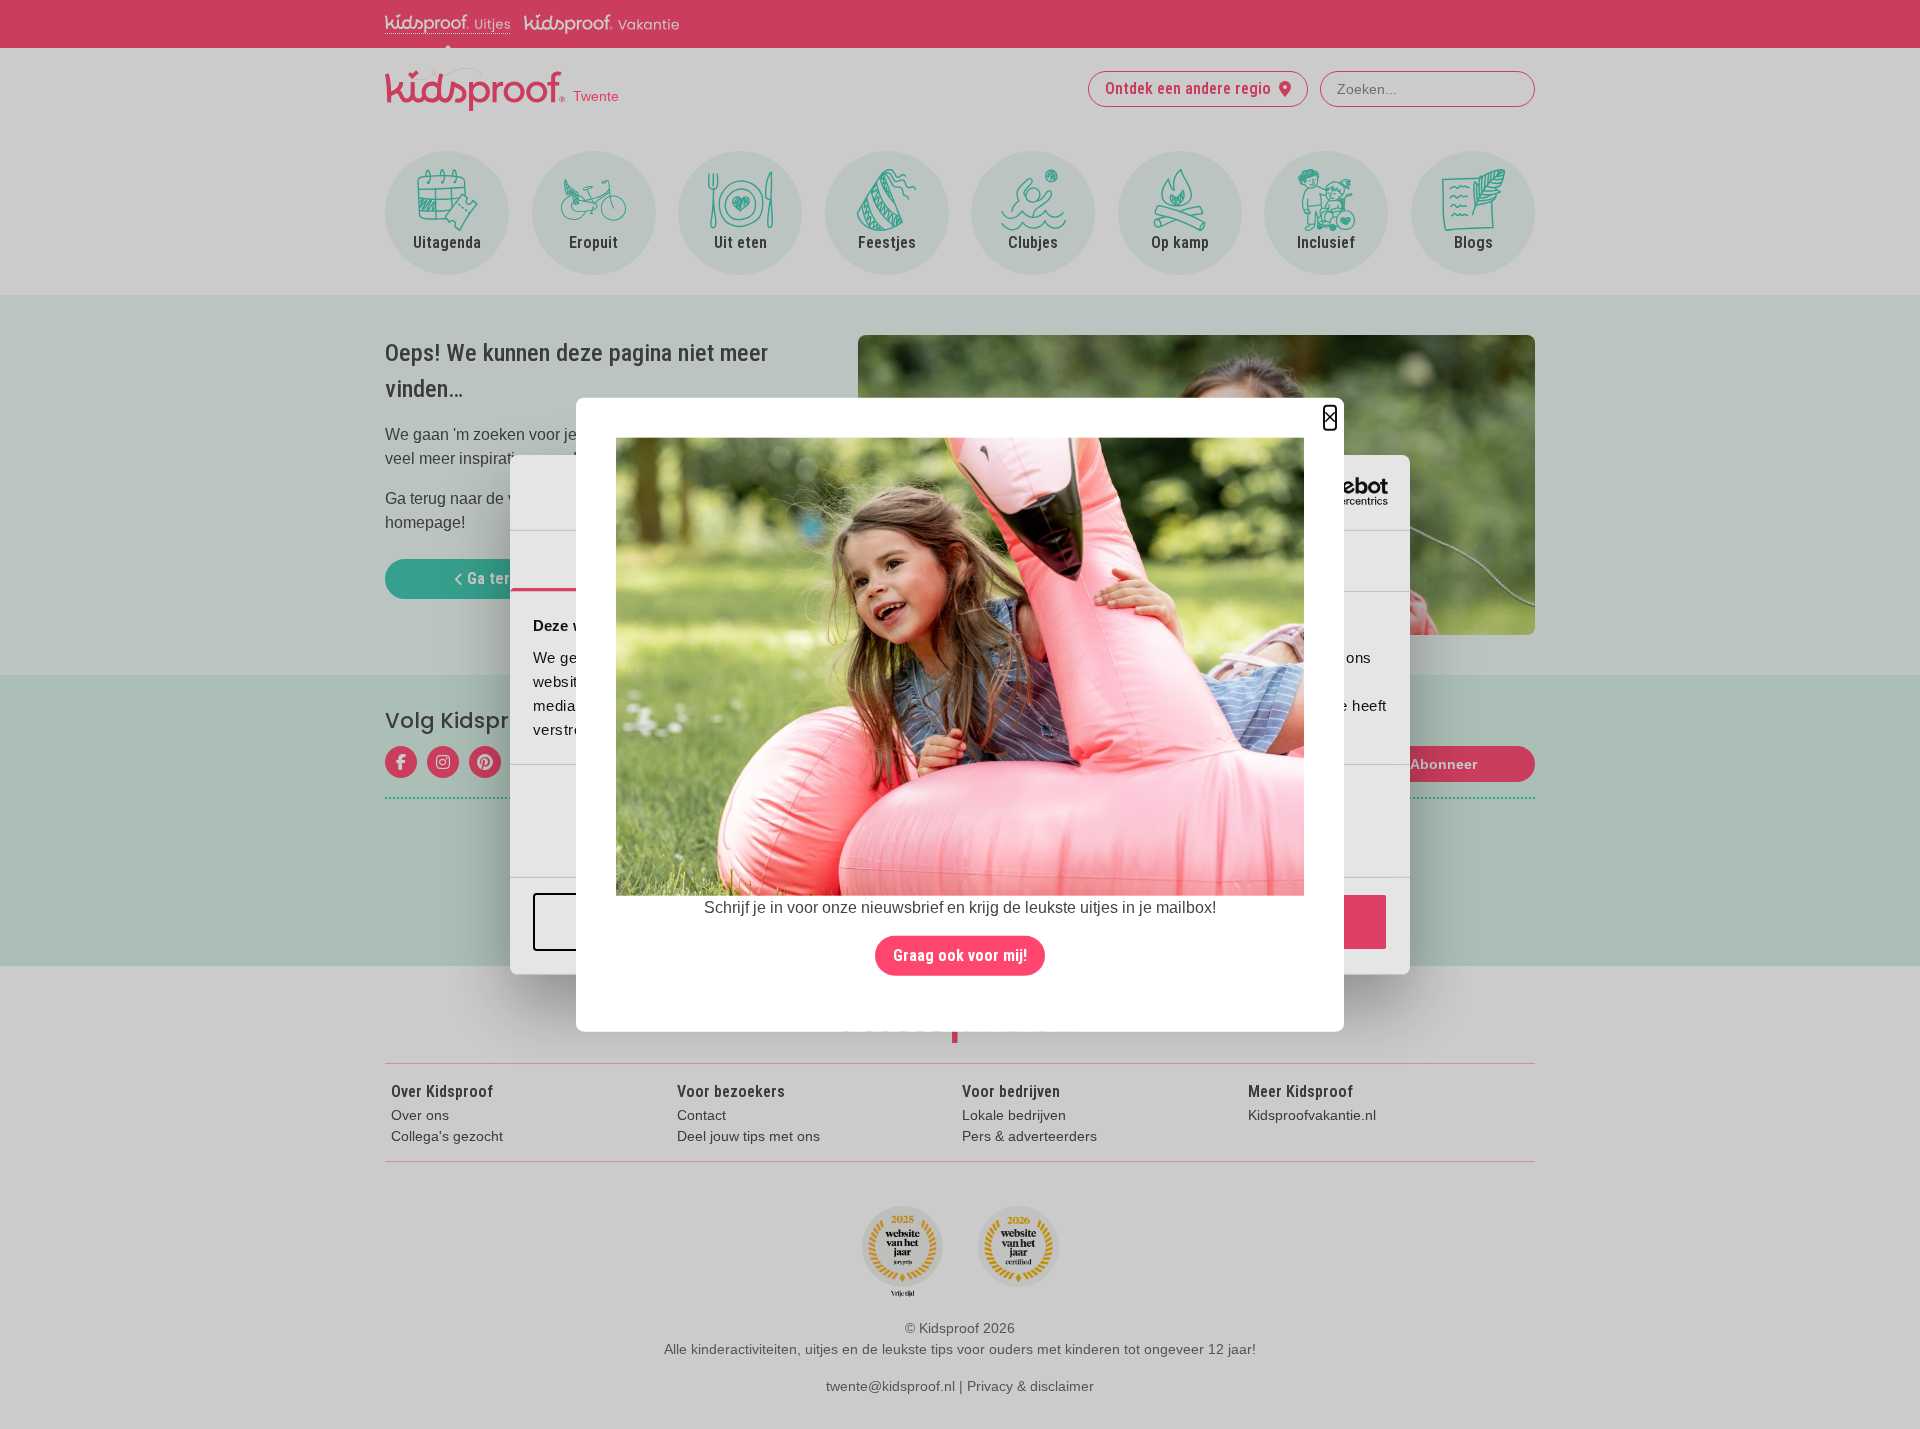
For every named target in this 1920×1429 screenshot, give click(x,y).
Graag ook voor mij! (960, 955)
